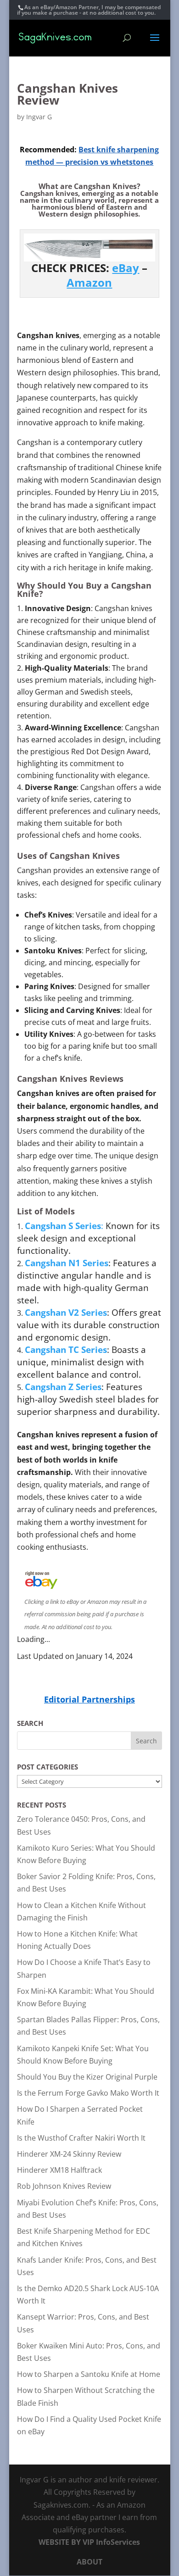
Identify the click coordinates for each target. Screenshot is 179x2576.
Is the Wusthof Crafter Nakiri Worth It (81, 2138)
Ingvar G (39, 117)
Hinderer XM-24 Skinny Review (69, 2154)
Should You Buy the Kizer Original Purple (87, 2077)
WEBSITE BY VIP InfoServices (89, 2542)
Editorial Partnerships (89, 1699)
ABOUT (89, 2562)
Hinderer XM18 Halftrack (59, 2170)
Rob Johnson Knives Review (64, 2186)
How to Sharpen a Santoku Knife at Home (89, 2374)
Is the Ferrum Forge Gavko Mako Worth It (88, 2093)
